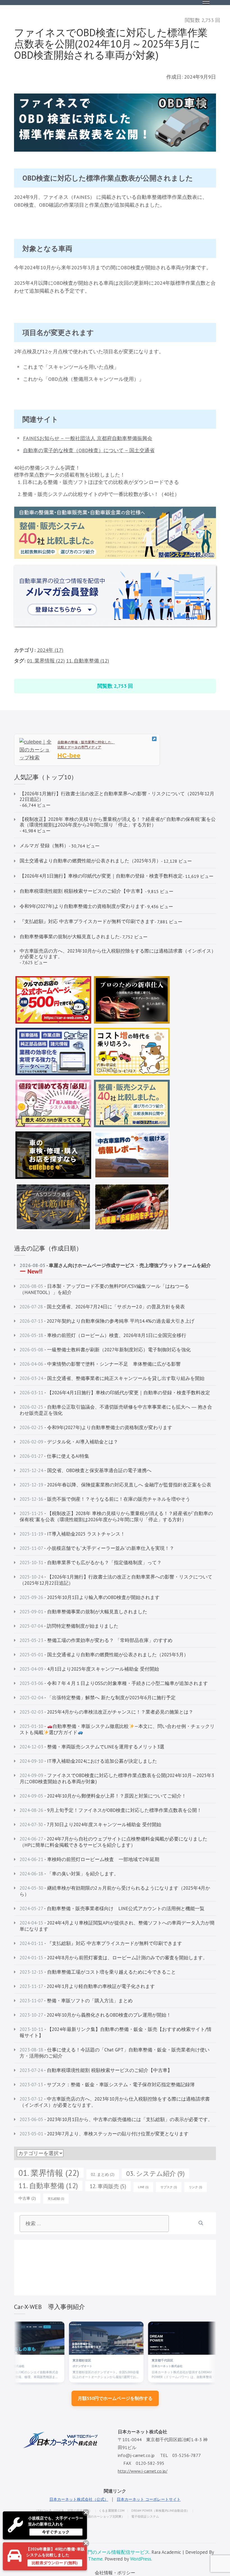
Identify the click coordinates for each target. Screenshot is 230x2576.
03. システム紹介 (155, 2173)
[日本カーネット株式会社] (153, 2338)
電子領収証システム (145, 2516)
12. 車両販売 (108, 2186)
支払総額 (56, 2199)
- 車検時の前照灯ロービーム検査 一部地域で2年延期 (89, 1859)
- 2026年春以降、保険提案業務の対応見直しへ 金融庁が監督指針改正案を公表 (115, 1485)
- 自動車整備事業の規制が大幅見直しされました (83, 1612)
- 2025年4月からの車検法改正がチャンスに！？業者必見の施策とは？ (106, 1712)
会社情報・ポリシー (115, 2573)
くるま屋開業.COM (112, 2511)
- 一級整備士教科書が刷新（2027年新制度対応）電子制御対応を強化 (105, 1350)
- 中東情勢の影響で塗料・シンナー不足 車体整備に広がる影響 (100, 1364)
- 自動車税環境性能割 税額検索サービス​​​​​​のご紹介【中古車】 (96, 2070)
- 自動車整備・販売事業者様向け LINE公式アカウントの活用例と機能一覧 (112, 1908)
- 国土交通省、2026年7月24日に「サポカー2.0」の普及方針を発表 (102, 1307)
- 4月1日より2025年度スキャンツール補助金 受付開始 (89, 1669)
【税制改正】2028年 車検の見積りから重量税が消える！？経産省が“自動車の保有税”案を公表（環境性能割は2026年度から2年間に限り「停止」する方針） (118, 822)
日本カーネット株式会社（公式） (79, 2499)
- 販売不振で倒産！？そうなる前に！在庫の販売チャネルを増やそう (105, 1499)
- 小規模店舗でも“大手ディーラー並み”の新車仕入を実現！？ (97, 1548)
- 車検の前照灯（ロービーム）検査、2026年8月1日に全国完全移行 (103, 1335)
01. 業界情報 (49, 2173)
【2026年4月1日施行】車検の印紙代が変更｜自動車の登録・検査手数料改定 (101, 876)
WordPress (141, 2559)
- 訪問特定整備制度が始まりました (69, 1626)
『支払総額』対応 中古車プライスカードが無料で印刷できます (87, 921)
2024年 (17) (50, 650)
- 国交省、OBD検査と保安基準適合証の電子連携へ (86, 1470)
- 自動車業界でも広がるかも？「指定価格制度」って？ (91, 1563)
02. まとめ (103, 2174)
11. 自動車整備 (48, 2186)
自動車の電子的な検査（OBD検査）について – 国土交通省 (89, 450)
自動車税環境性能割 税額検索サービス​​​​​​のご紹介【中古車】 (82, 891)
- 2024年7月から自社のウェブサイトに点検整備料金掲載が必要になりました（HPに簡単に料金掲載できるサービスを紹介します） (113, 1842)
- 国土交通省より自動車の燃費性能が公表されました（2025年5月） (104, 1655)
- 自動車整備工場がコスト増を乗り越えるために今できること (98, 1972)
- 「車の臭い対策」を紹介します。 (69, 1874)
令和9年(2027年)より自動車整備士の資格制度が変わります (82, 906)
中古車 (27, 2198)
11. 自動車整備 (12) (88, 661)
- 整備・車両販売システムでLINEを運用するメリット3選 (92, 1747)
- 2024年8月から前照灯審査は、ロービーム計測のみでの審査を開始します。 (114, 1958)
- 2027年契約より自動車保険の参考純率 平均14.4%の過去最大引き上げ (107, 1321)
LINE (143, 2187)
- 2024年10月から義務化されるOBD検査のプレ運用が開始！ (95, 2015)
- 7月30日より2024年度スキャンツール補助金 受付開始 (90, 1825)
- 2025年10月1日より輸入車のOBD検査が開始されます (90, 1597)
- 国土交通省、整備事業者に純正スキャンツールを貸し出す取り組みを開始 (112, 1378)
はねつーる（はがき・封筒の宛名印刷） (64, 2511)
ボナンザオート (50, 2366)
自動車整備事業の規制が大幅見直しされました (70, 937)
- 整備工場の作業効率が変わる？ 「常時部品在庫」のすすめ (96, 1640)
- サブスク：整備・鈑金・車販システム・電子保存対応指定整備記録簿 (107, 2085)
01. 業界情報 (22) (46, 661)
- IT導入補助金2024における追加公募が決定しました (88, 1761)
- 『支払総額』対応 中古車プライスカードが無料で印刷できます (101, 1943)
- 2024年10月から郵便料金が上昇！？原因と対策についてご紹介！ (103, 1796)
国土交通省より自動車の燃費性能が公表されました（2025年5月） (90, 861)
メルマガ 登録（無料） (44, 846)
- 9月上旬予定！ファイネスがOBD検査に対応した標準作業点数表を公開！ (111, 1810)
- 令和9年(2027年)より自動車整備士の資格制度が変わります (96, 1427)
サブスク (169, 2187)
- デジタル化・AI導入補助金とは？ (69, 1442)
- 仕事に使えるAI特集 (54, 1456)
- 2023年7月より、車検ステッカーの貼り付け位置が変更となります (104, 2134)
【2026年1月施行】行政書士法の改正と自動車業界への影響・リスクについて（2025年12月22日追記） (117, 796)
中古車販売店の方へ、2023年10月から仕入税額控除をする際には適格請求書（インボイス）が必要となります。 (118, 954)
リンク (196, 2187)
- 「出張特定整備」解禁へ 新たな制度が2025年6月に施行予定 (98, 1698)
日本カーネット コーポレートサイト (149, 2499)
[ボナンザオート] (74, 2338)
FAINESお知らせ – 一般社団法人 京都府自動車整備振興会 (88, 438)
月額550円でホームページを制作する (115, 2398)
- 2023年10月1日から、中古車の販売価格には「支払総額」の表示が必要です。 (116, 2119)
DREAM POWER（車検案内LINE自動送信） (160, 2511)
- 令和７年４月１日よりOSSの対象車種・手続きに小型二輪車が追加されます (114, 1683)
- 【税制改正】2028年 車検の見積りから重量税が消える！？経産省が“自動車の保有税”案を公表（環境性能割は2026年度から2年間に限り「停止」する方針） (116, 1516)
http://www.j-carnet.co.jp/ (143, 2471)
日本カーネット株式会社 (135, 2366)
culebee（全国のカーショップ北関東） (98, 2516)
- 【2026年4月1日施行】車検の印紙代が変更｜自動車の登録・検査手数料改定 (115, 1393)
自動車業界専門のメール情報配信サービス (104, 2552)
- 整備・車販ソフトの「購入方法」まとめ (76, 2001)
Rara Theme (90, 2559)
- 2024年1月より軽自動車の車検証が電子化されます (87, 1986)
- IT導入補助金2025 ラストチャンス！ (72, 1534)
